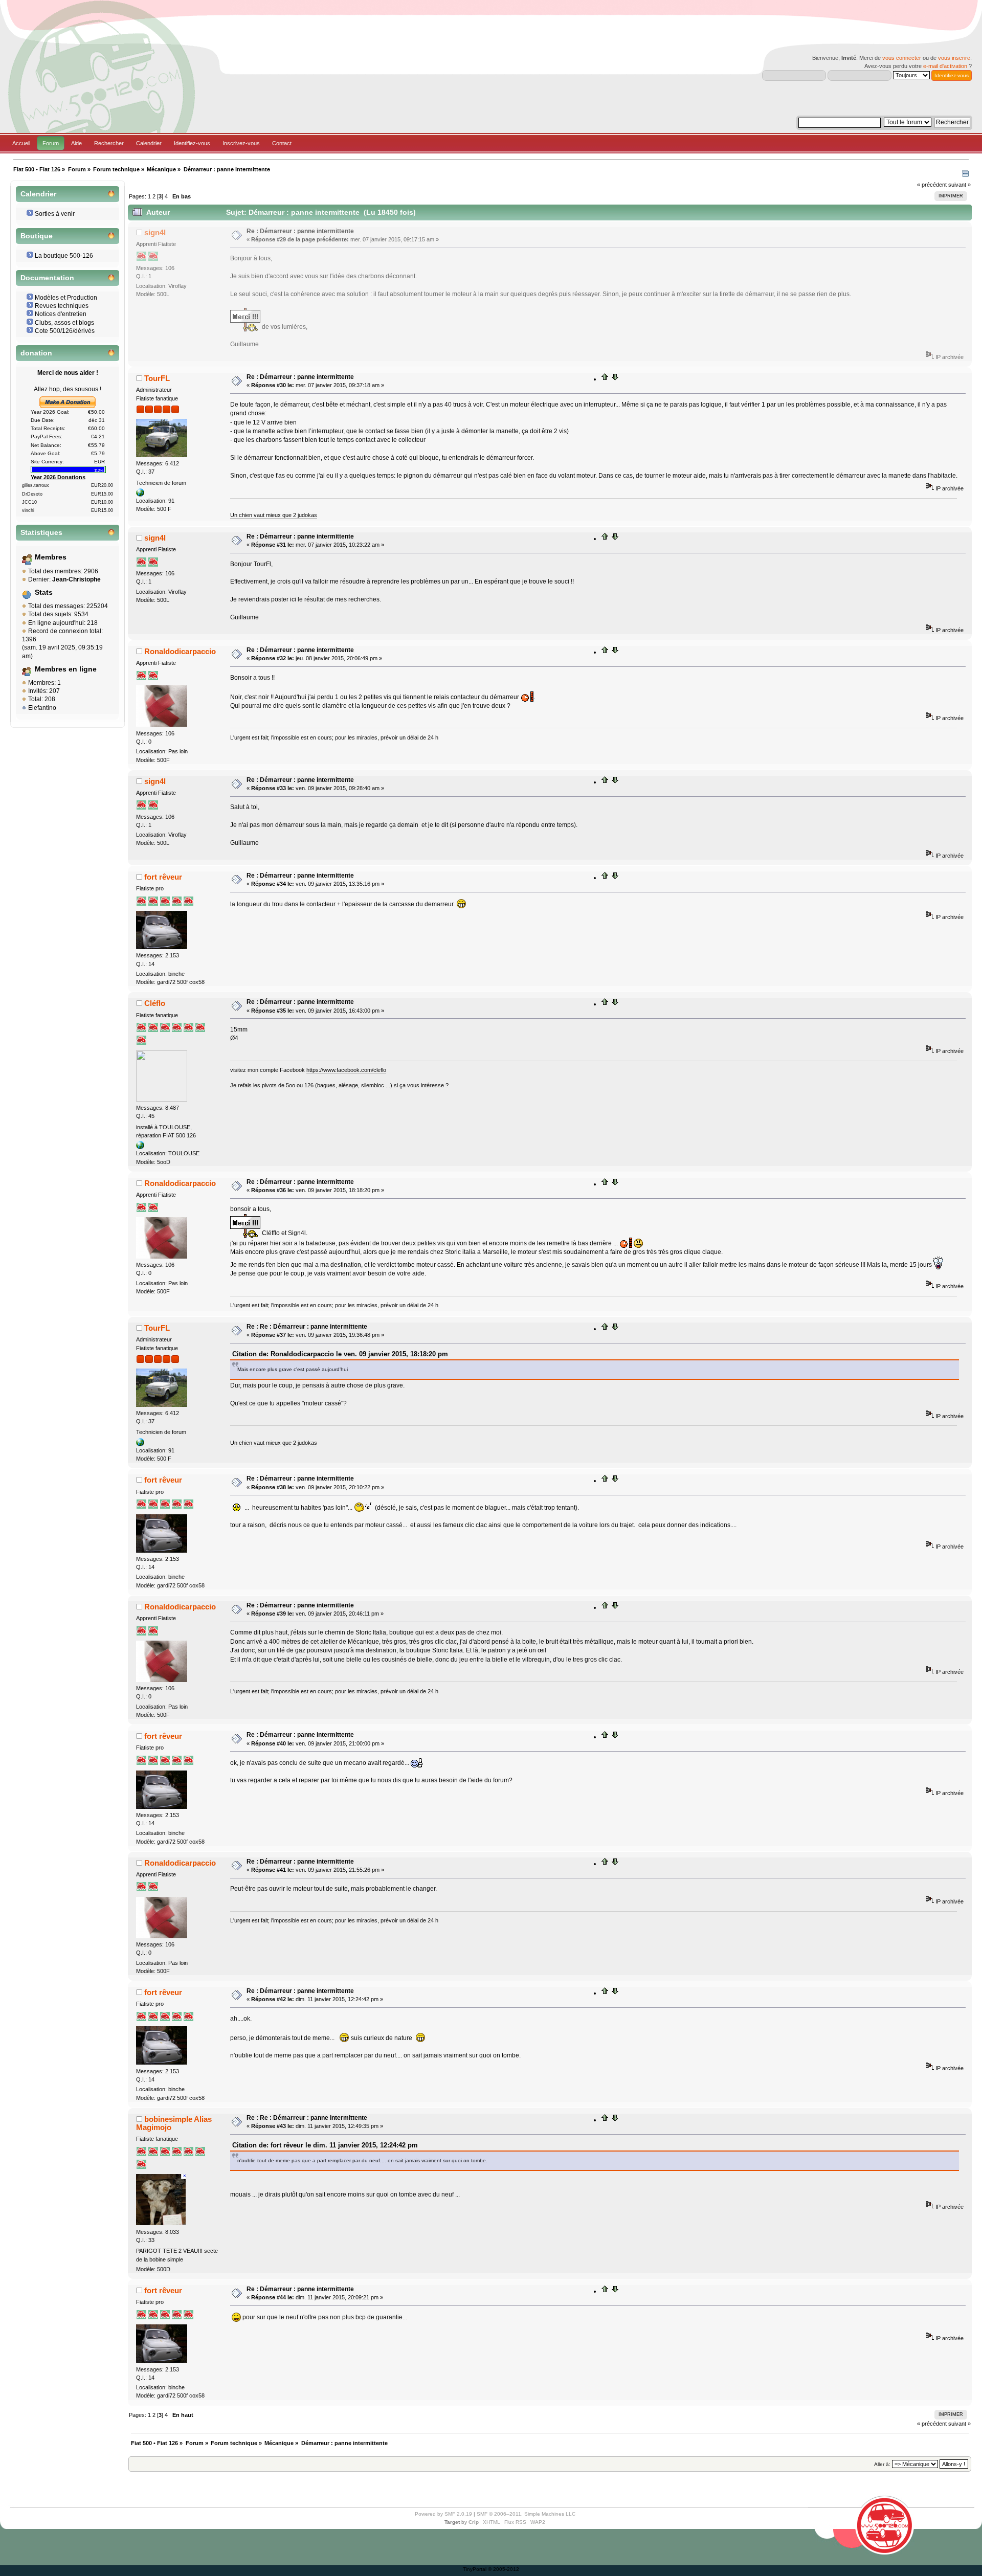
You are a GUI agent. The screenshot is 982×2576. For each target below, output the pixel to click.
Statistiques (41, 533)
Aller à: (882, 2464)
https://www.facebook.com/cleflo (346, 1070)
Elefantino (42, 708)
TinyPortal (475, 2569)
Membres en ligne (66, 669)
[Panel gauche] (965, 175)
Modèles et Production (66, 298)
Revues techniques (62, 306)
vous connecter (902, 58)
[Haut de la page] (605, 379)
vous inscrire (954, 58)
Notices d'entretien (61, 314)
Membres (51, 557)
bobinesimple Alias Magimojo (174, 2123)
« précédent (932, 185)
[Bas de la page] (615, 379)
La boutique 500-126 (64, 256)
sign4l (155, 232)
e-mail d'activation (945, 66)
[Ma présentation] (140, 495)
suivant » (959, 185)
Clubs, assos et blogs (64, 323)
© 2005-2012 (504, 2569)
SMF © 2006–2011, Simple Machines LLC (526, 2514)
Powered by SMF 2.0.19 (443, 2514)
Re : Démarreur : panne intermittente (300, 231)
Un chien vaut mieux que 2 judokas (274, 515)
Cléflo (155, 1003)
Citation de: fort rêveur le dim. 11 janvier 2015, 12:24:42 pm (325, 2145)
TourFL (157, 378)
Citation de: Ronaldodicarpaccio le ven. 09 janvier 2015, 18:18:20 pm (340, 1354)
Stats (44, 592)
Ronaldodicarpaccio (180, 651)
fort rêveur (163, 877)
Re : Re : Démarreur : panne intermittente (307, 1327)
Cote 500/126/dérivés (65, 331)
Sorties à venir (55, 214)
